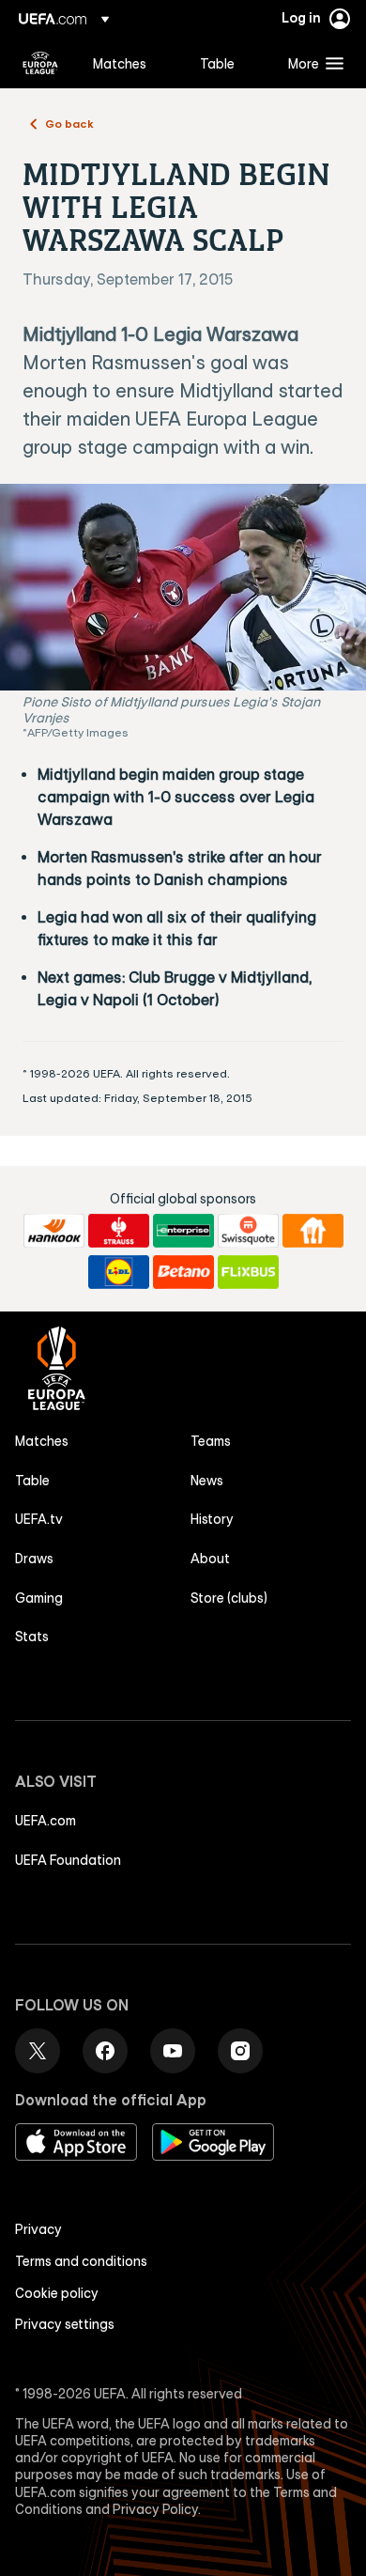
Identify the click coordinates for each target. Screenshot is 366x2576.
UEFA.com (46, 1821)
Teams (211, 1441)
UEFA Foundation (68, 1860)
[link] (120, 63)
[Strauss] (119, 1231)
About (210, 1559)
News (207, 1481)
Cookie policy (57, 2293)
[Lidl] (119, 1272)
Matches (42, 1441)
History (212, 1519)
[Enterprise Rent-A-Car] (183, 1231)
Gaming (39, 1598)
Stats (32, 1637)
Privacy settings (65, 2324)
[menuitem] (130, 63)
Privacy (38, 2229)
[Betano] (183, 1272)
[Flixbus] (248, 1272)
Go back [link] (69, 123)
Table (32, 1481)
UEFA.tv (39, 1519)
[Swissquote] (248, 1231)
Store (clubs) (229, 1598)
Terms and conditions (81, 2261)
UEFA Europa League (40, 63)
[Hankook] (54, 1231)
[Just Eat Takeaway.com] (313, 1231)
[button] (312, 63)
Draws (34, 1559)
